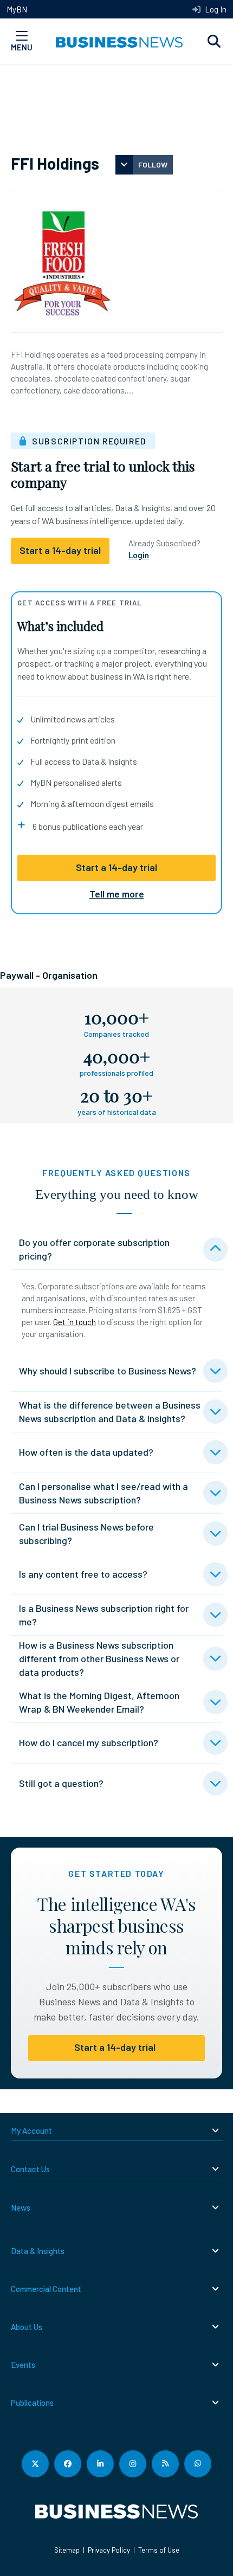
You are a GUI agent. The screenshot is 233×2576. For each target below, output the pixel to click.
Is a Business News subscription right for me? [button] (104, 1615)
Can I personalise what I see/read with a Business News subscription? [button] (103, 1493)
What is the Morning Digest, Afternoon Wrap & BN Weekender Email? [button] (99, 1702)
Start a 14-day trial (116, 867)
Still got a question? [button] (61, 1783)
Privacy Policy (109, 2550)
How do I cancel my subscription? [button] (89, 1742)
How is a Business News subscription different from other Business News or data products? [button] (99, 1658)
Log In (215, 9)
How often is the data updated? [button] (86, 1452)
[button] (214, 42)
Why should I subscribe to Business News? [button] (108, 1371)
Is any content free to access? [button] (83, 1574)
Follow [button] (153, 164)
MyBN (17, 9)
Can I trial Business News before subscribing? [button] (86, 1534)
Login (139, 555)
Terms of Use (159, 2550)
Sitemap (67, 2550)
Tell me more (117, 894)
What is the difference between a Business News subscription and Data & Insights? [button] (110, 1412)
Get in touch (75, 1322)
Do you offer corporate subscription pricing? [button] (94, 1249)
